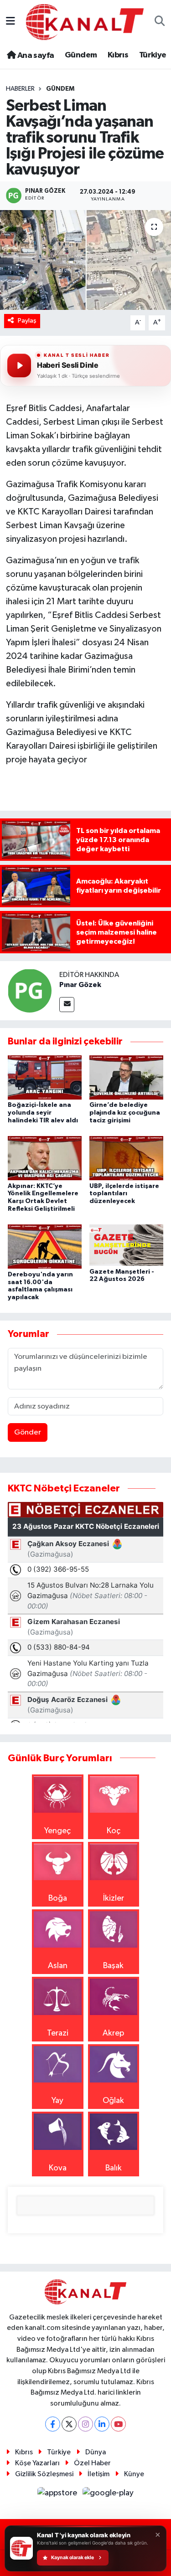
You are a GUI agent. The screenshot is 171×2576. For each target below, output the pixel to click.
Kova (58, 2168)
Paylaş (27, 321)
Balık (114, 2168)
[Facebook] (53, 2424)
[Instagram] (85, 2424)
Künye (134, 2474)
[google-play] (108, 2495)
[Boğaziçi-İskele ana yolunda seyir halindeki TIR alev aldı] (45, 1077)
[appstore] (58, 2495)
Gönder (28, 1432)
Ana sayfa (35, 56)
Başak (113, 1966)
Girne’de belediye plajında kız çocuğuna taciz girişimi (125, 1113)
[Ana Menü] (10, 22)
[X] (69, 2424)
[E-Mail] (67, 1005)
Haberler (20, 89)
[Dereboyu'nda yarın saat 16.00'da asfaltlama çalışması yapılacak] (45, 1246)
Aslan (58, 1966)
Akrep (113, 2033)
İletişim (98, 2474)
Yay (57, 2101)
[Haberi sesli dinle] (19, 365)
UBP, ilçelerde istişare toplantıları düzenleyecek (124, 1194)
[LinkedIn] (102, 2424)
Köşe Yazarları (37, 2463)
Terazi (58, 2033)
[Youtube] (118, 2424)
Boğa (58, 1898)
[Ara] (160, 22)
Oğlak (113, 2101)
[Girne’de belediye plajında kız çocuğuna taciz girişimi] (126, 1077)
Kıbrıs (118, 55)
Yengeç (57, 1831)
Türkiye (153, 55)
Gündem (81, 55)
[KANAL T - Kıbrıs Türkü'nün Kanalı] (85, 22)
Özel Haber (92, 2463)
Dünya (96, 2452)
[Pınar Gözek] (30, 991)
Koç (114, 1831)
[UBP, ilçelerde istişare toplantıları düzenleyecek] (126, 1158)
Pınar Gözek (80, 985)
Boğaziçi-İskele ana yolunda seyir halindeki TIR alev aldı (43, 1113)
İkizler (114, 1898)
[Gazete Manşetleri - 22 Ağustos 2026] (126, 1245)
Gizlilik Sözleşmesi (44, 2474)
